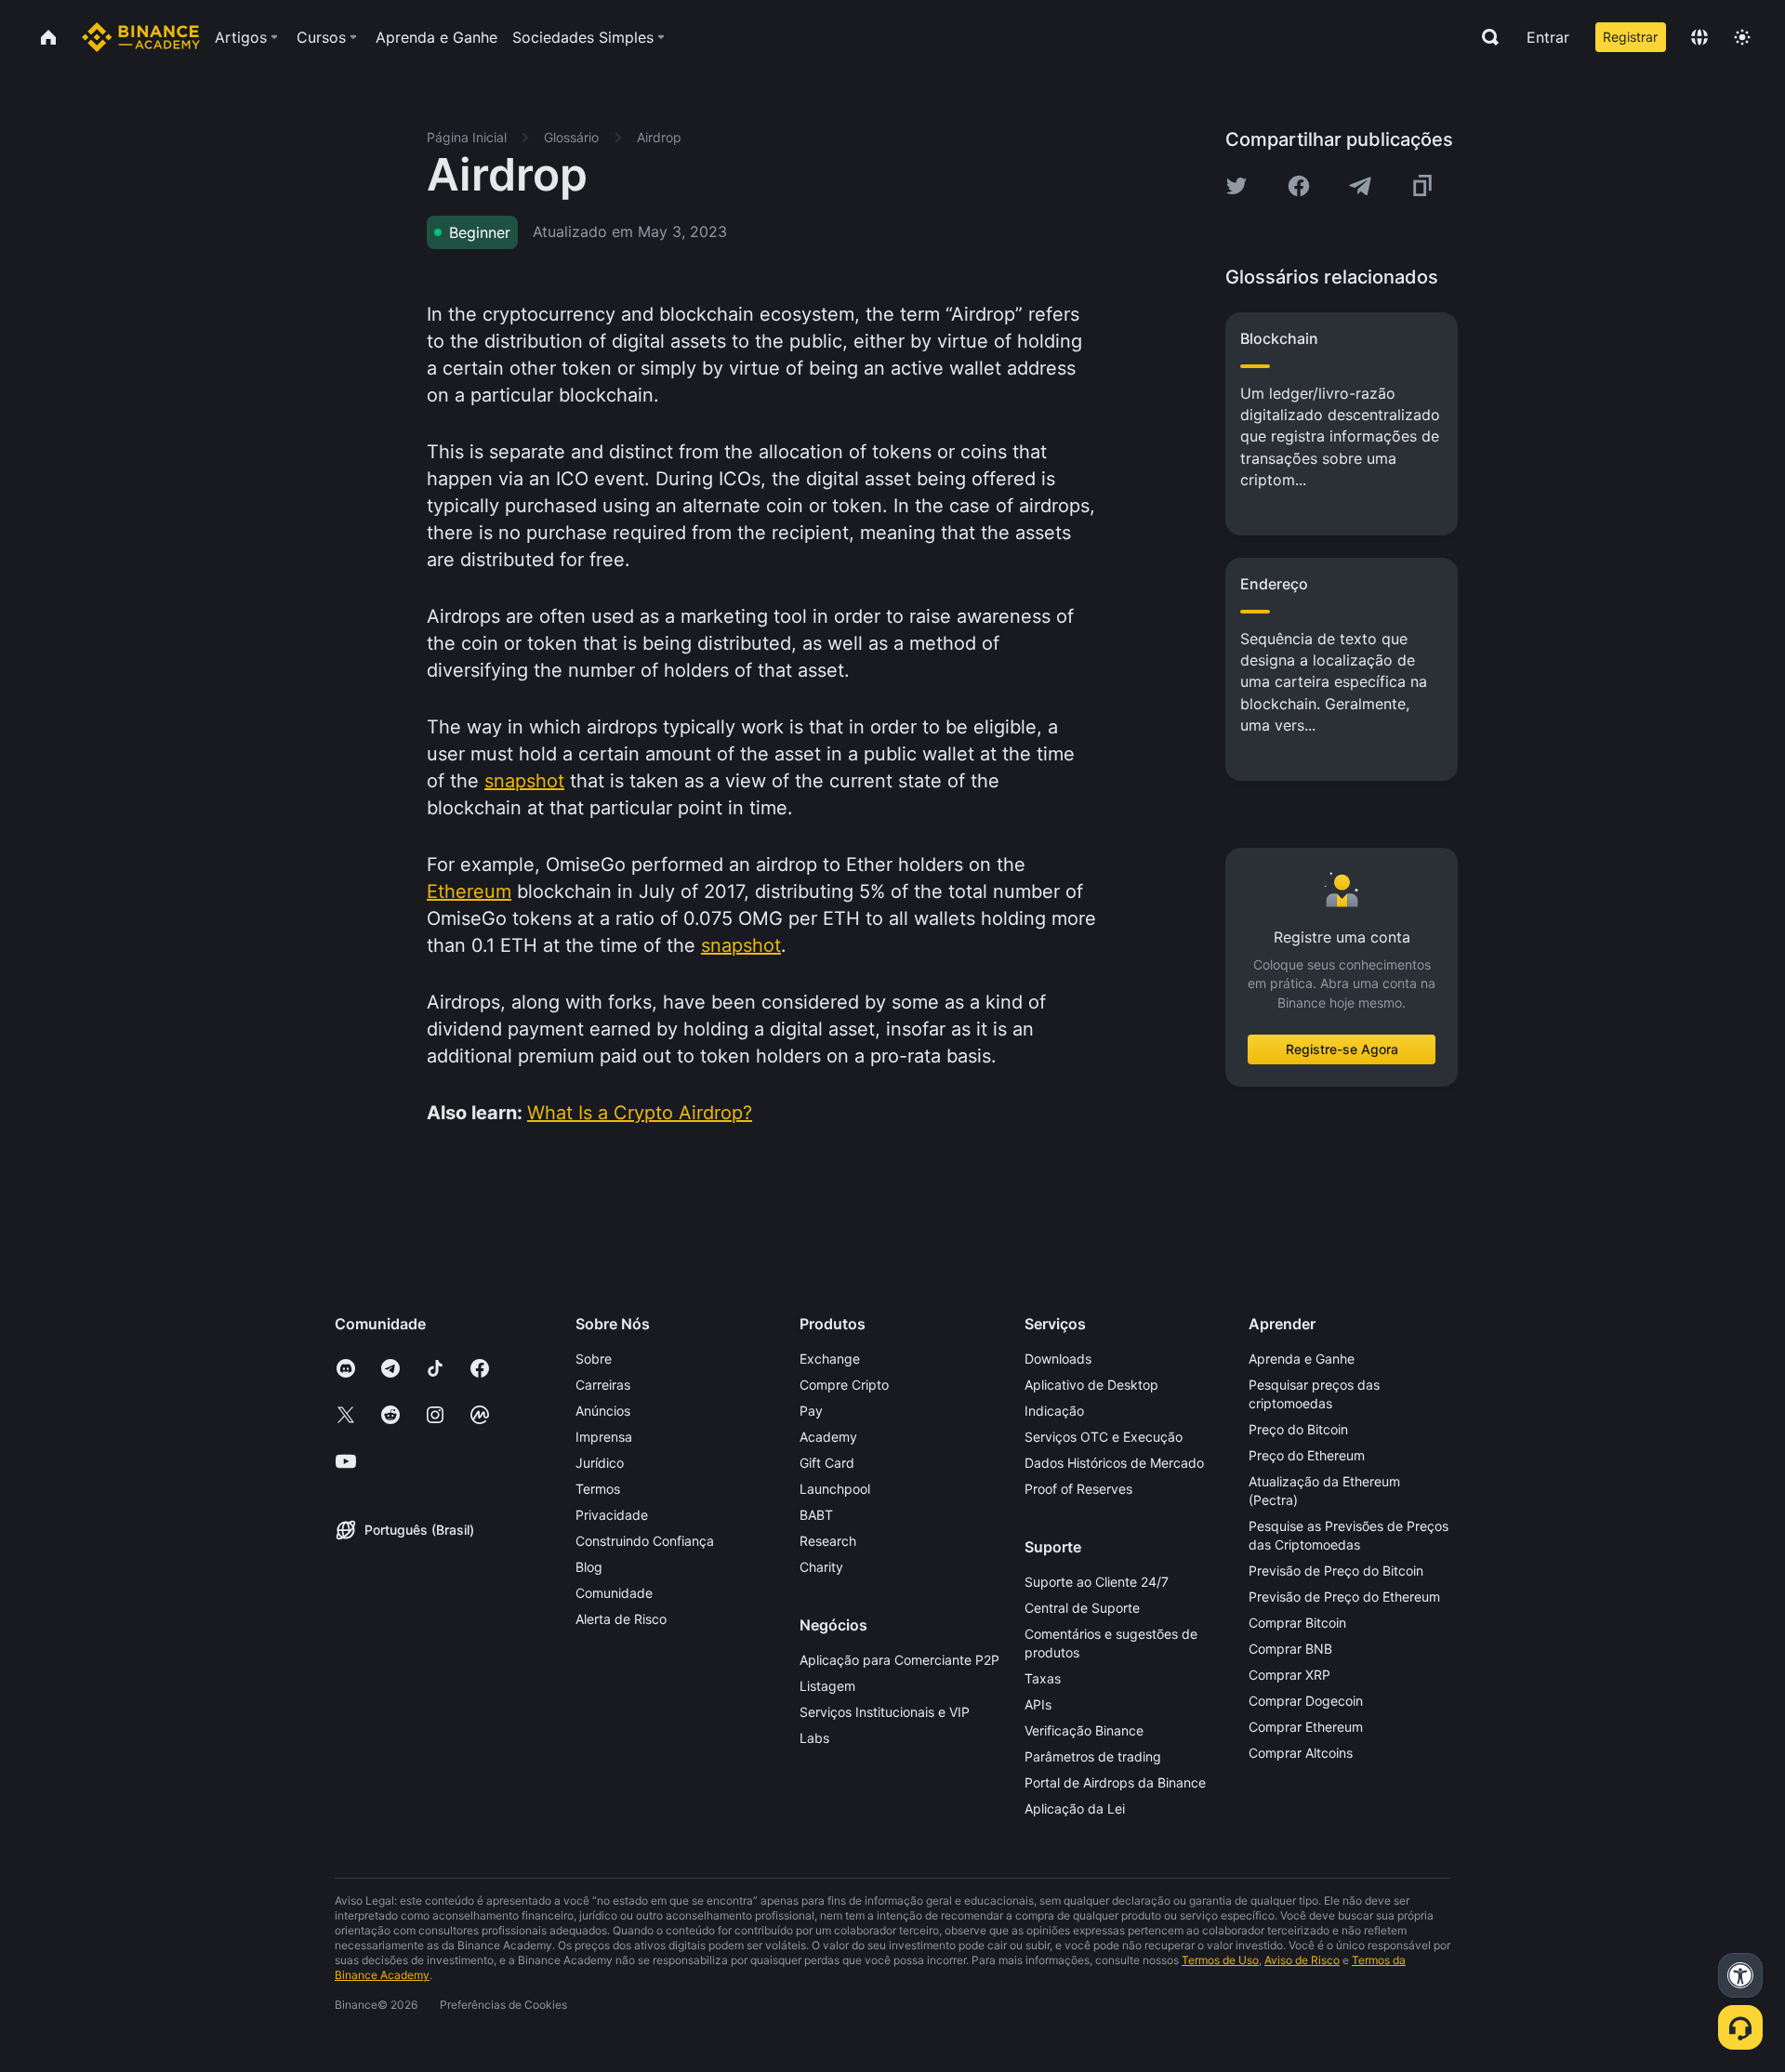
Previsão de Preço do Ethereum (1344, 1597)
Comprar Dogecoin (1306, 1701)
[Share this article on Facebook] (1299, 186)
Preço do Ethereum (1307, 1455)
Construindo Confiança (645, 1541)
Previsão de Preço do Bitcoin (1336, 1570)
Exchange (830, 1359)
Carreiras (603, 1385)
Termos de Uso (1220, 1960)
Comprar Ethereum (1306, 1727)
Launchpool (835, 1489)
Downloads (1058, 1359)
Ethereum (469, 891)
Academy (828, 1437)
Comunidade (614, 1593)
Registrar (1630, 37)
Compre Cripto (844, 1385)
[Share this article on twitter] (1236, 186)
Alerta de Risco (621, 1619)
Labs (814, 1738)
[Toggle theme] (1742, 37)
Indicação (1054, 1411)
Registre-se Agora (1342, 1049)
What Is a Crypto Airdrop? (640, 1113)
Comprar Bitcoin (1297, 1623)
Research (828, 1541)
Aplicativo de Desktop (1091, 1385)
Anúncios (603, 1411)
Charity (821, 1567)
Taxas (1043, 1678)
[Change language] (1699, 37)
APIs (1038, 1704)
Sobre (594, 1359)
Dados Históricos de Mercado (1114, 1463)
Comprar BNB (1290, 1649)
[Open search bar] (1485, 37)
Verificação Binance (1084, 1730)
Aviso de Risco (1302, 1960)
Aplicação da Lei (1075, 1808)
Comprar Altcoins (1301, 1753)
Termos (598, 1489)
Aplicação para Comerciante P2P (899, 1660)
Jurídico (600, 1463)
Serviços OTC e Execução (1104, 1437)
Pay (811, 1411)
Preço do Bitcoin (1298, 1429)
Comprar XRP (1289, 1675)
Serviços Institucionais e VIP (885, 1712)
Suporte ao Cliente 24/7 (1097, 1582)
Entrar (1548, 37)
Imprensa (604, 1437)
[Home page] (141, 37)
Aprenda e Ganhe (1302, 1359)
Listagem (827, 1686)
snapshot (524, 781)
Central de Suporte (1082, 1608)
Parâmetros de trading (1093, 1756)
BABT (816, 1515)
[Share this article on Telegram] (1360, 186)
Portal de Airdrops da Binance (1115, 1782)
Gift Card (827, 1463)
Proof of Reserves (1078, 1489)
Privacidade (612, 1515)
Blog (589, 1567)
